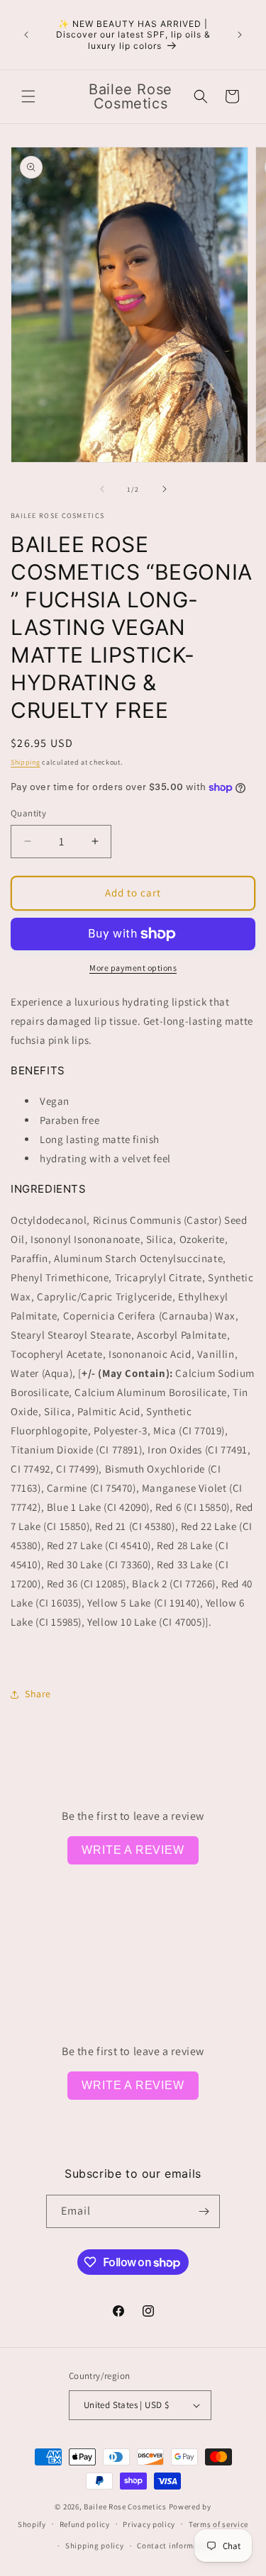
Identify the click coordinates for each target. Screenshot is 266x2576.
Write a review (133, 1850)
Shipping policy (95, 2546)
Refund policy (85, 2524)
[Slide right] (165, 489)
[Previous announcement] (26, 35)
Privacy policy (149, 2524)
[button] (28, 96)
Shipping (26, 762)
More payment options (133, 968)
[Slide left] (102, 489)
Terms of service (218, 2524)
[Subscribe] (204, 2211)
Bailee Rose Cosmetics (125, 2507)
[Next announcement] (240, 35)
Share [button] (38, 1694)
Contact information (175, 2546)
